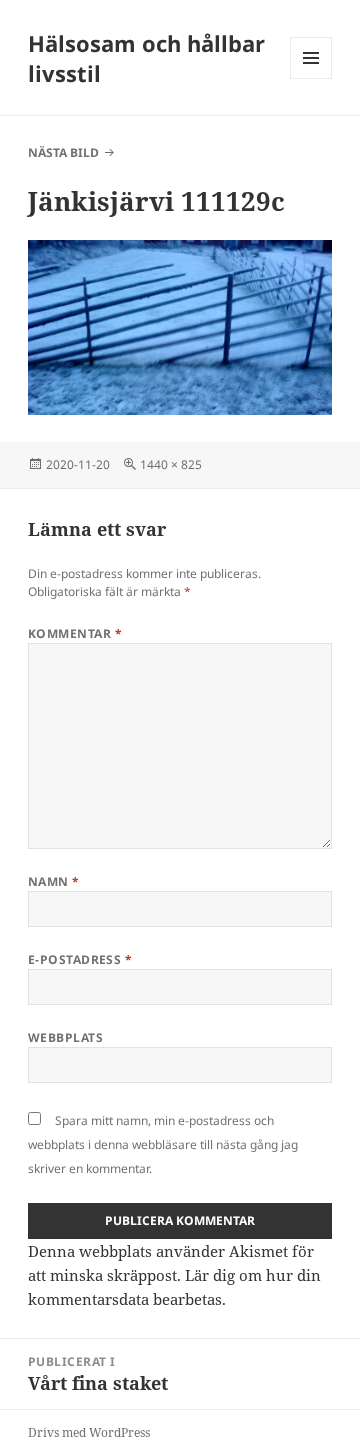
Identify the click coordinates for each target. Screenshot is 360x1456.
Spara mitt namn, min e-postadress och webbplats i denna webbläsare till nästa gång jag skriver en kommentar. (163, 1144)
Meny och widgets (311, 78)
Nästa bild (63, 152)
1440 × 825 (171, 464)
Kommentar (75, 633)
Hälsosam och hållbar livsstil (146, 58)
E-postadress (80, 959)
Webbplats (65, 1037)
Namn (54, 881)
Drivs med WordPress (89, 1432)
